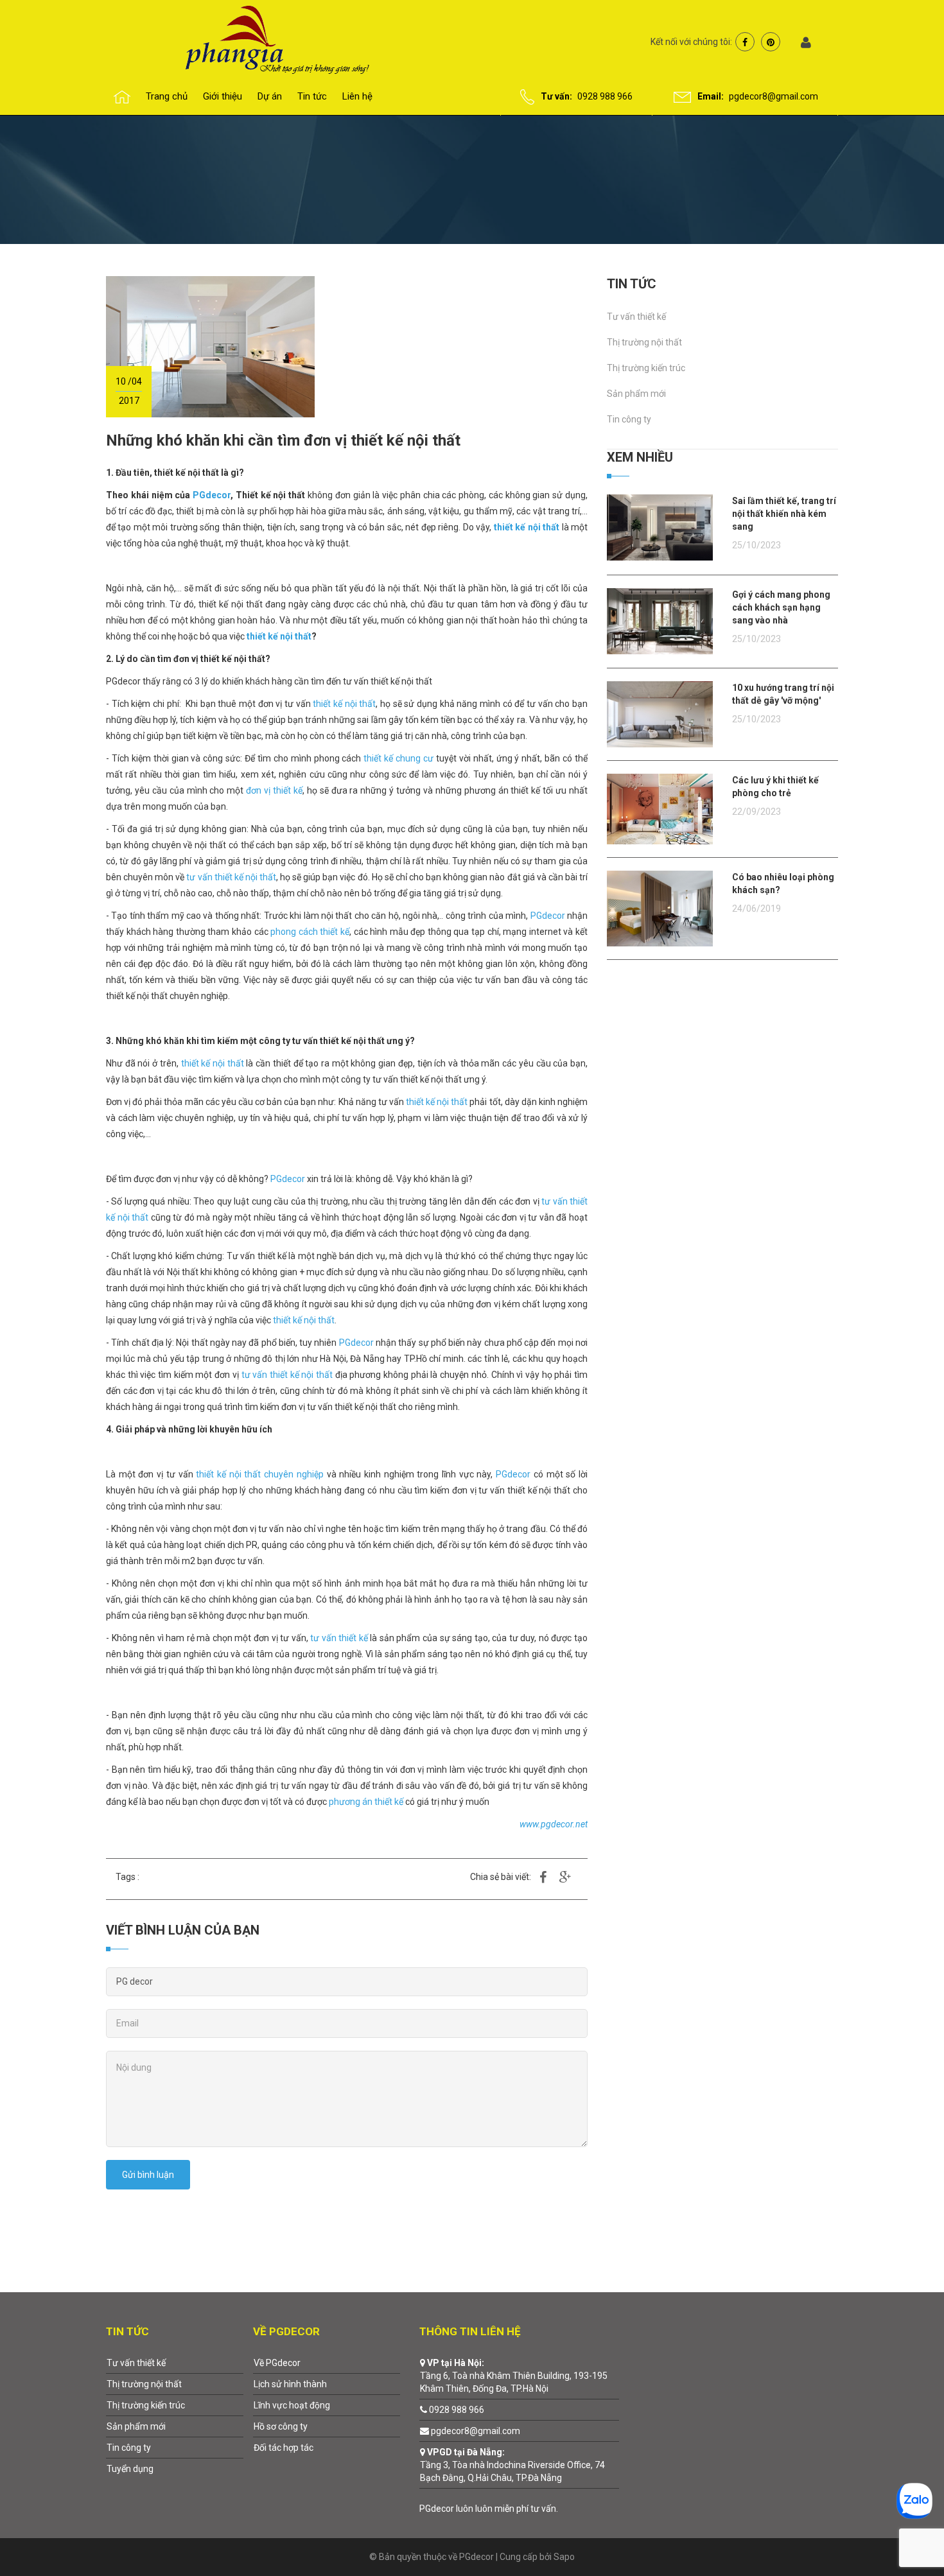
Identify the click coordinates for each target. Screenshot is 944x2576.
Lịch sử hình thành (290, 2384)
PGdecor (212, 495)
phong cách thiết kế (310, 932)
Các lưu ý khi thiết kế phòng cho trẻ (775, 787)
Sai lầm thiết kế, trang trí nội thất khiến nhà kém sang (784, 514)
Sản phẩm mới (636, 394)
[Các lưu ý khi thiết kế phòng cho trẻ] (660, 808)
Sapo (564, 2557)
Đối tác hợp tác (284, 2448)
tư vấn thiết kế (339, 1638)
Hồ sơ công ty (281, 2426)
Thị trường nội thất (644, 342)
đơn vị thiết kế (274, 790)
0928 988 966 (605, 96)
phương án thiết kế (366, 1802)
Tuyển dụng (130, 2469)
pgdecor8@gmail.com (774, 96)
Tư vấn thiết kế (636, 317)
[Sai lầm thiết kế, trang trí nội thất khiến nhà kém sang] (660, 527)
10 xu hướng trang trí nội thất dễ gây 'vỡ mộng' (783, 694)
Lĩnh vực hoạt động (292, 2405)
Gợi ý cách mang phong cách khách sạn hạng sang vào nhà (781, 607)
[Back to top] (904, 2536)
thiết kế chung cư (398, 758)
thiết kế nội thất (527, 527)
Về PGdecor (277, 2363)
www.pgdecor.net (554, 1824)
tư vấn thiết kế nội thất (231, 877)
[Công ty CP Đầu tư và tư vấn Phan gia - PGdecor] (252, 39)
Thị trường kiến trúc (646, 368)
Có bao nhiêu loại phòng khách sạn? (783, 883)
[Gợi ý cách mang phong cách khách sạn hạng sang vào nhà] (660, 620)
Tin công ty (629, 419)
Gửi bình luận (148, 2175)
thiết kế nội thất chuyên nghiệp (260, 1474)
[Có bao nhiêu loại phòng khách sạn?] (660, 908)
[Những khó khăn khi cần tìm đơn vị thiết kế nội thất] (210, 346)
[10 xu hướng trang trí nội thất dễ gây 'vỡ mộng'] (660, 713)
